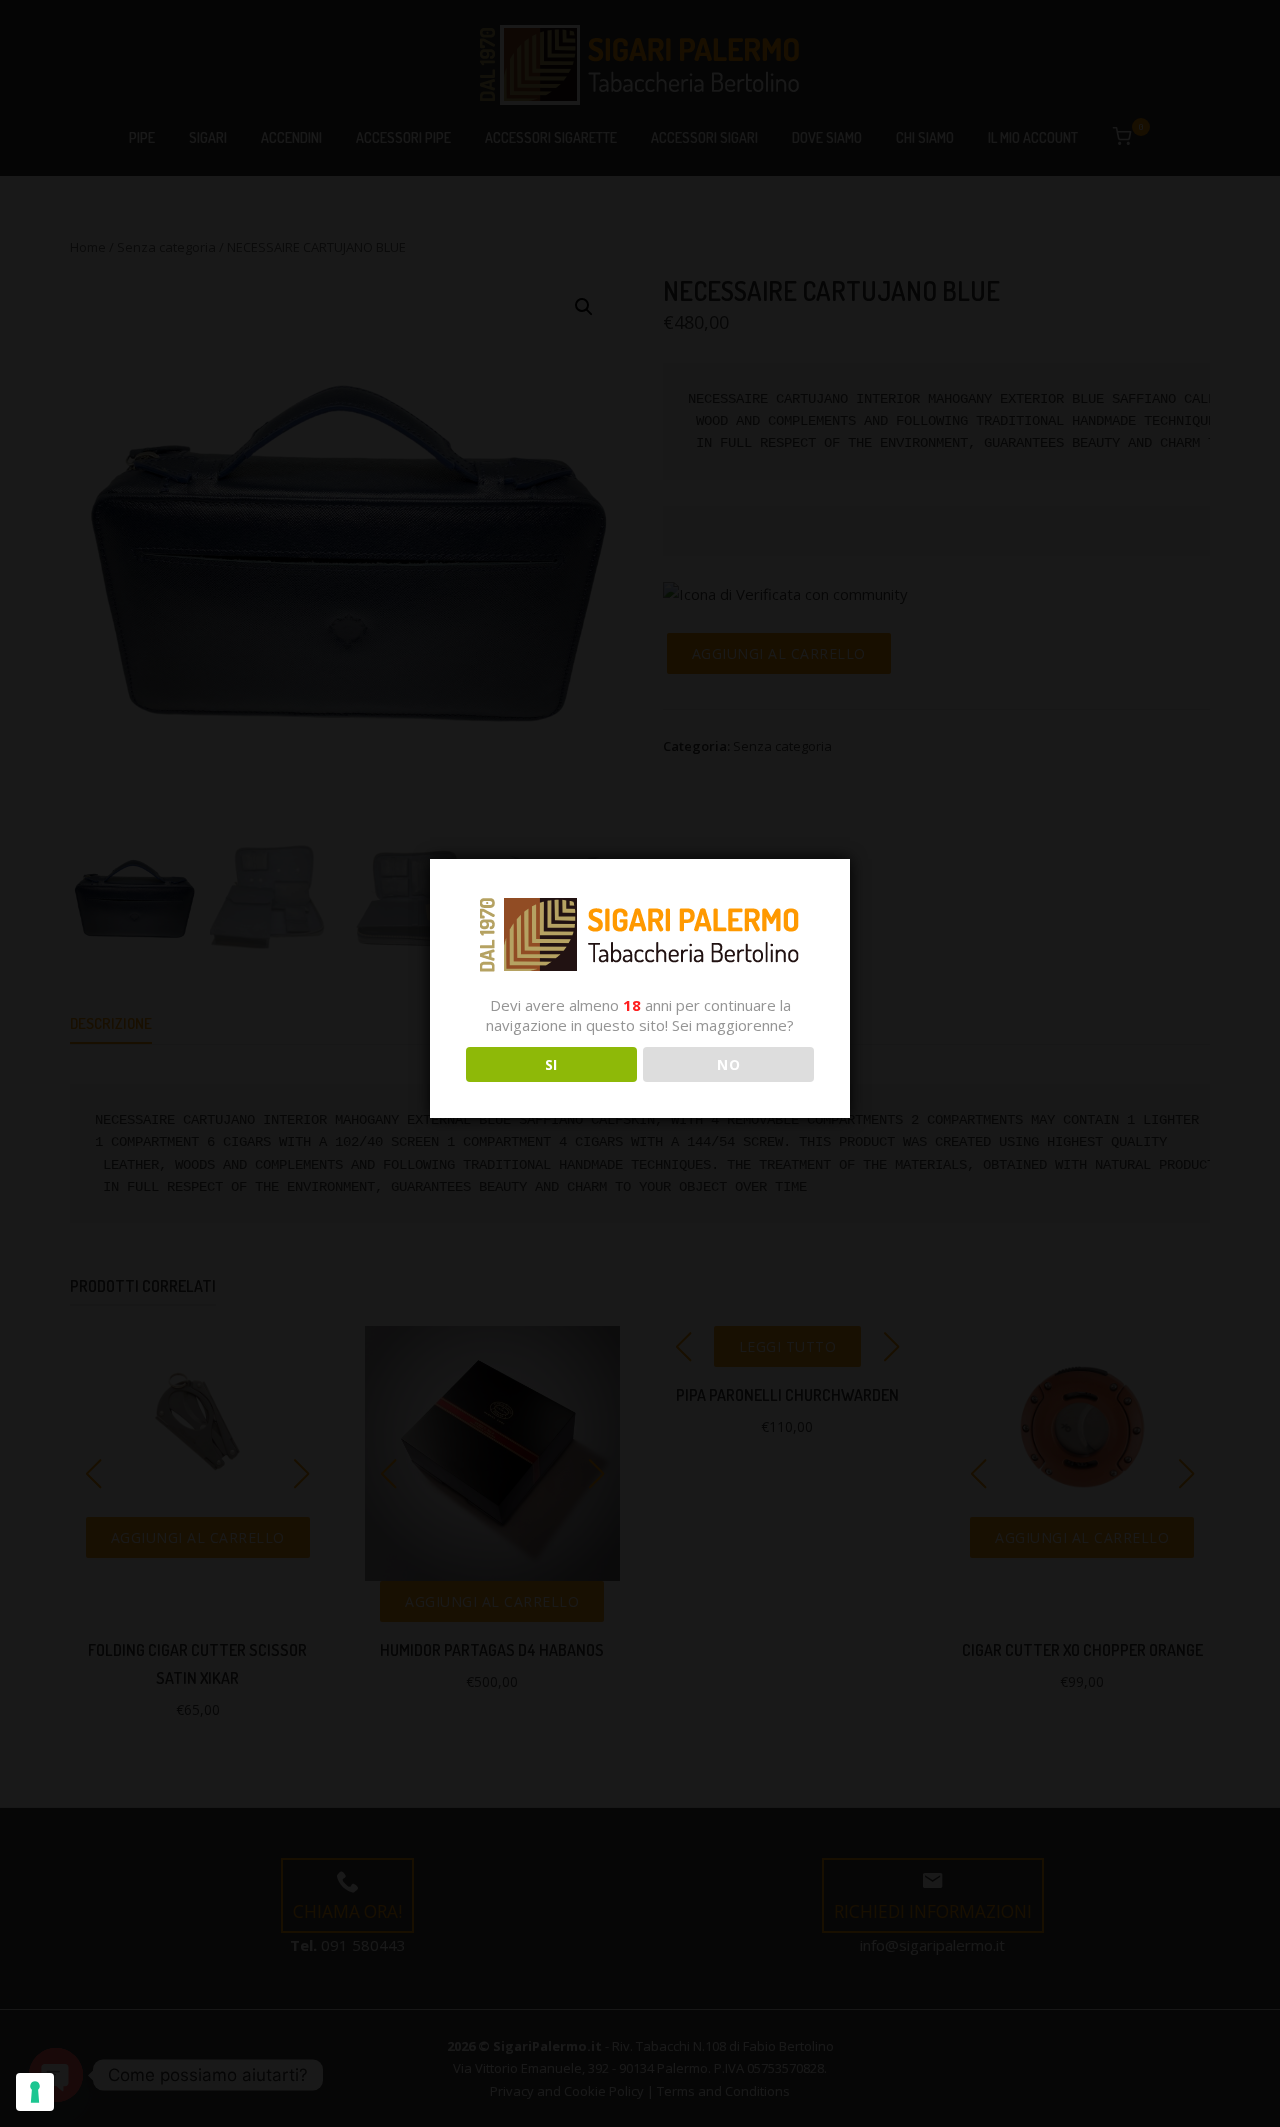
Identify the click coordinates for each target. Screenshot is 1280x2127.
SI (551, 1064)
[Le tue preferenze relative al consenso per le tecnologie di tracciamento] (35, 2092)
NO (728, 1064)
